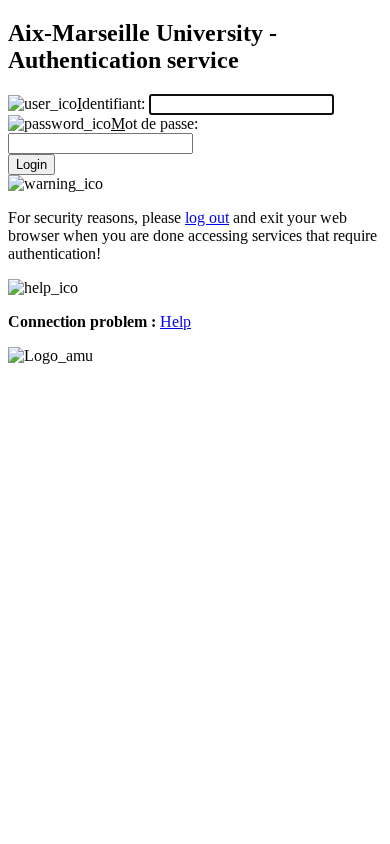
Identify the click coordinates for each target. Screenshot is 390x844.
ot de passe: (154, 123)
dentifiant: (113, 103)
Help (175, 321)
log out (207, 217)
